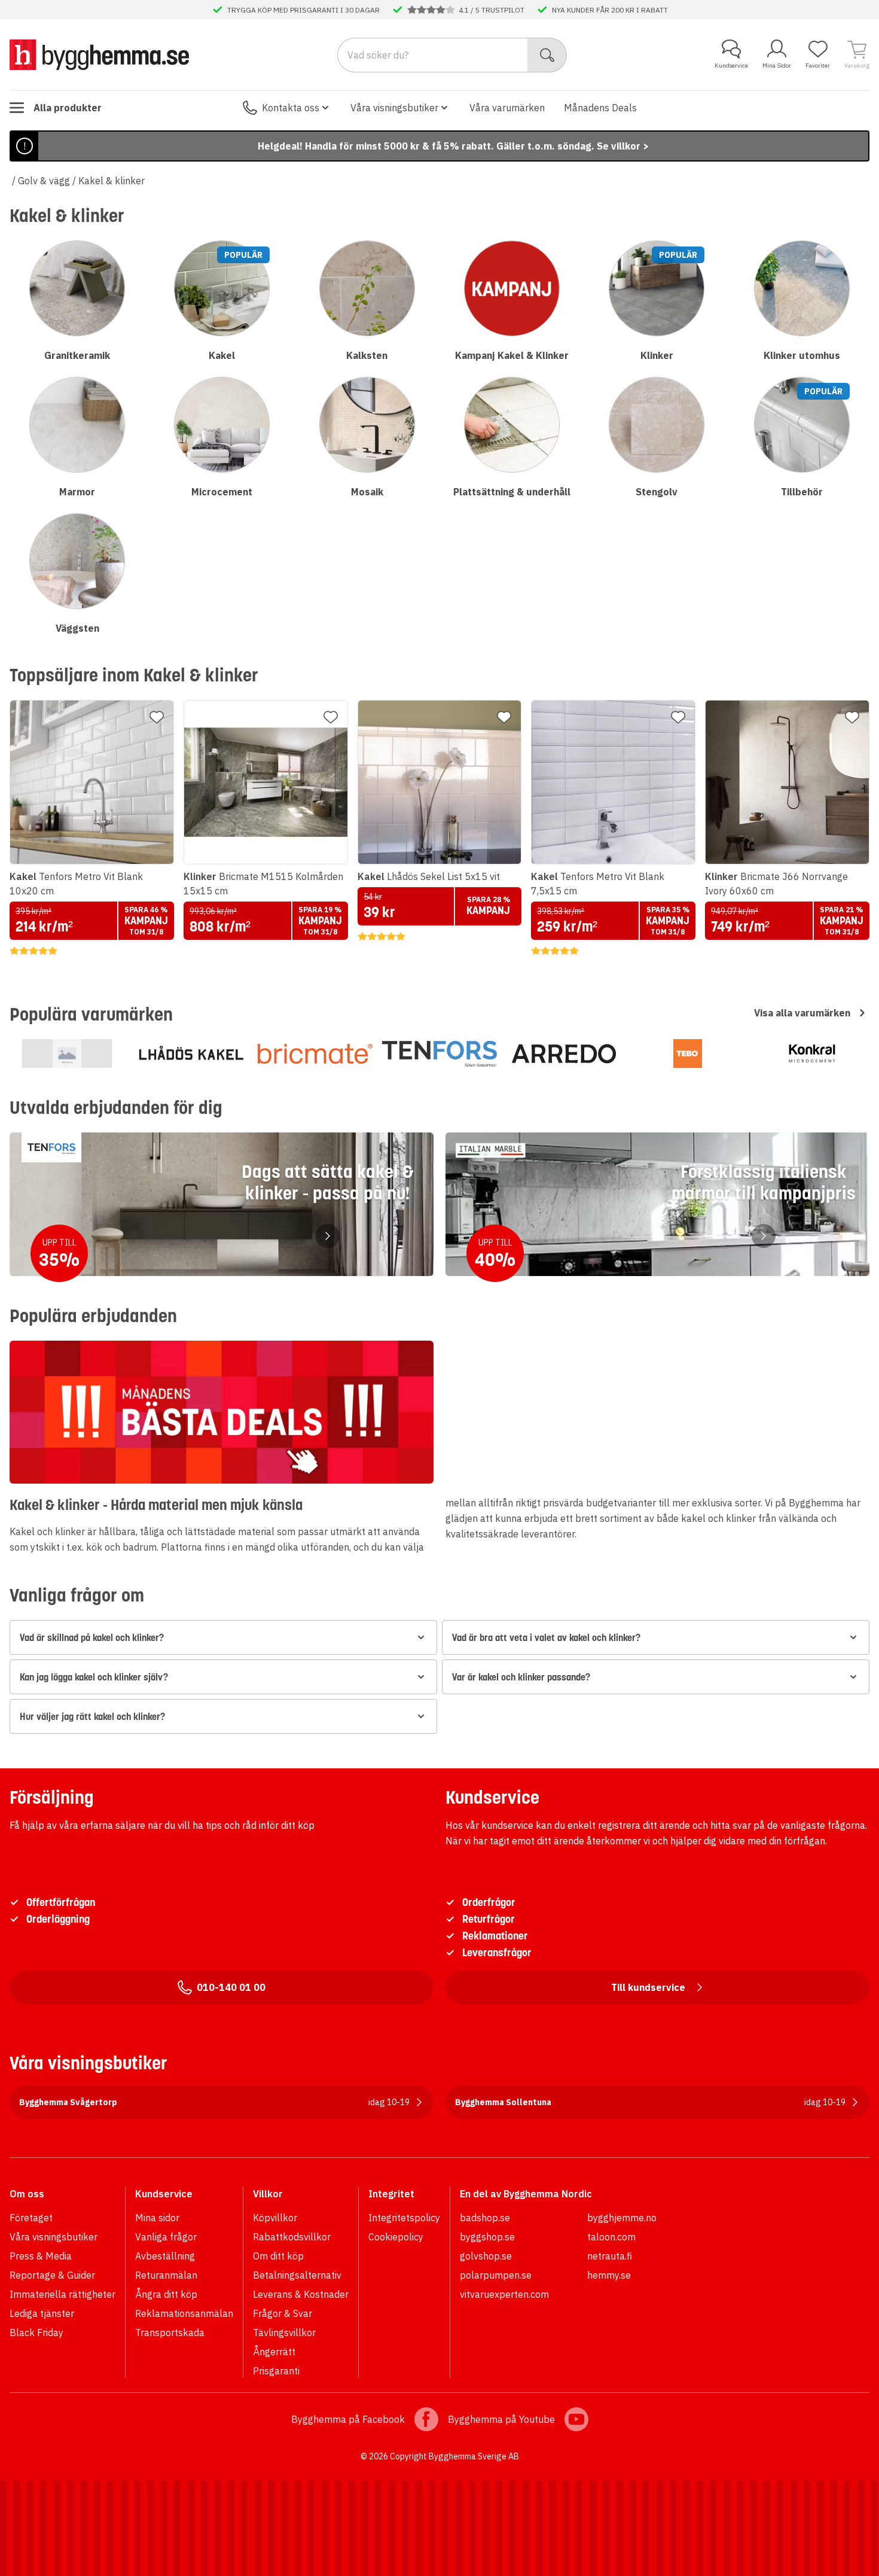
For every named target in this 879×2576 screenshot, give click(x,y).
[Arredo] (564, 1053)
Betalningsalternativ (297, 2275)
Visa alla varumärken (802, 1013)
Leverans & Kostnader (301, 2294)
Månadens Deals (600, 108)
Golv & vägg (44, 181)
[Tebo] (688, 1053)
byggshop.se (487, 2237)
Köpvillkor (275, 2218)
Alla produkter (68, 108)
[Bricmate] (315, 1053)
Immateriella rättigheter (62, 2294)
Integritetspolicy (404, 2218)
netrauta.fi (610, 2256)
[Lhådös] (191, 1053)
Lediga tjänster (42, 2313)
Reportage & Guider (52, 2275)
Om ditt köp (278, 2256)
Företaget (31, 2218)
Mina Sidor (777, 66)
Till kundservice (648, 1987)
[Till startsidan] (99, 54)
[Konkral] (812, 1053)
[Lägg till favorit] (157, 717)
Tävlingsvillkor (284, 2333)
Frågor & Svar (283, 2313)
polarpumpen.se (496, 2275)
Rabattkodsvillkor (292, 2237)
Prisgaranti (276, 2371)
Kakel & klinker (112, 181)
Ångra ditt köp (166, 2294)
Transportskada (170, 2333)
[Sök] (547, 55)
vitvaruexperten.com (504, 2294)
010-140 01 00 (231, 1987)
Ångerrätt (274, 2352)
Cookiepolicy (396, 2237)
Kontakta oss (291, 108)
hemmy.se (609, 2275)
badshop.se (485, 2218)
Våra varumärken (507, 108)
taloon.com (611, 2237)
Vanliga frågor (166, 2237)
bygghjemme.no (622, 2218)
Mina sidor (157, 2218)
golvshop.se (486, 2256)
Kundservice (731, 66)
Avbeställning (165, 2256)
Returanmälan (166, 2275)
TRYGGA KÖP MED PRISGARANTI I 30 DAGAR (303, 10)
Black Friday (36, 2333)
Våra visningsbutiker (394, 108)
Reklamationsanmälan (184, 2313)
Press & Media (41, 2256)
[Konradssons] (67, 1053)
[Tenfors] (439, 1053)
